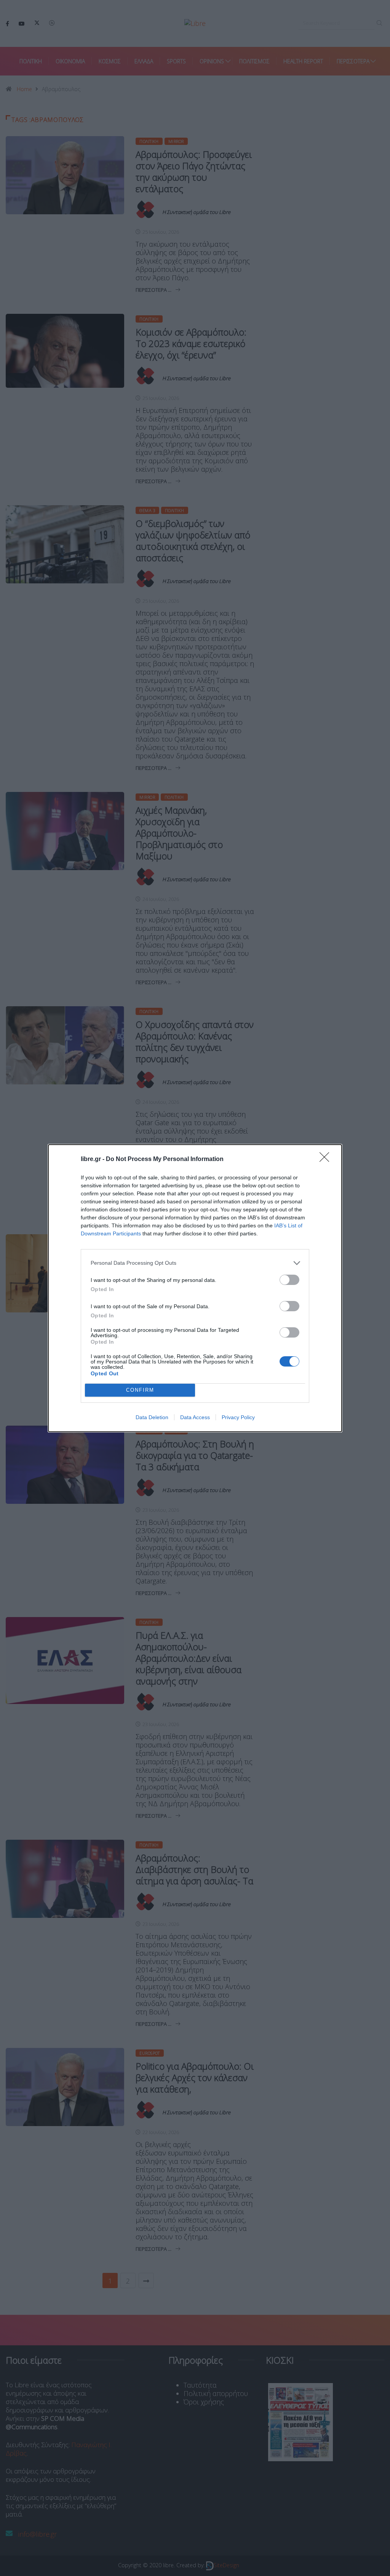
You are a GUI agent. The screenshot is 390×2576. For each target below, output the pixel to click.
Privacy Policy (238, 1417)
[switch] (289, 1280)
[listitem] (195, 1263)
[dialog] (195, 1288)
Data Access (195, 1417)
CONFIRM (140, 1390)
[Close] (327, 1160)
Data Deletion (152, 1417)
